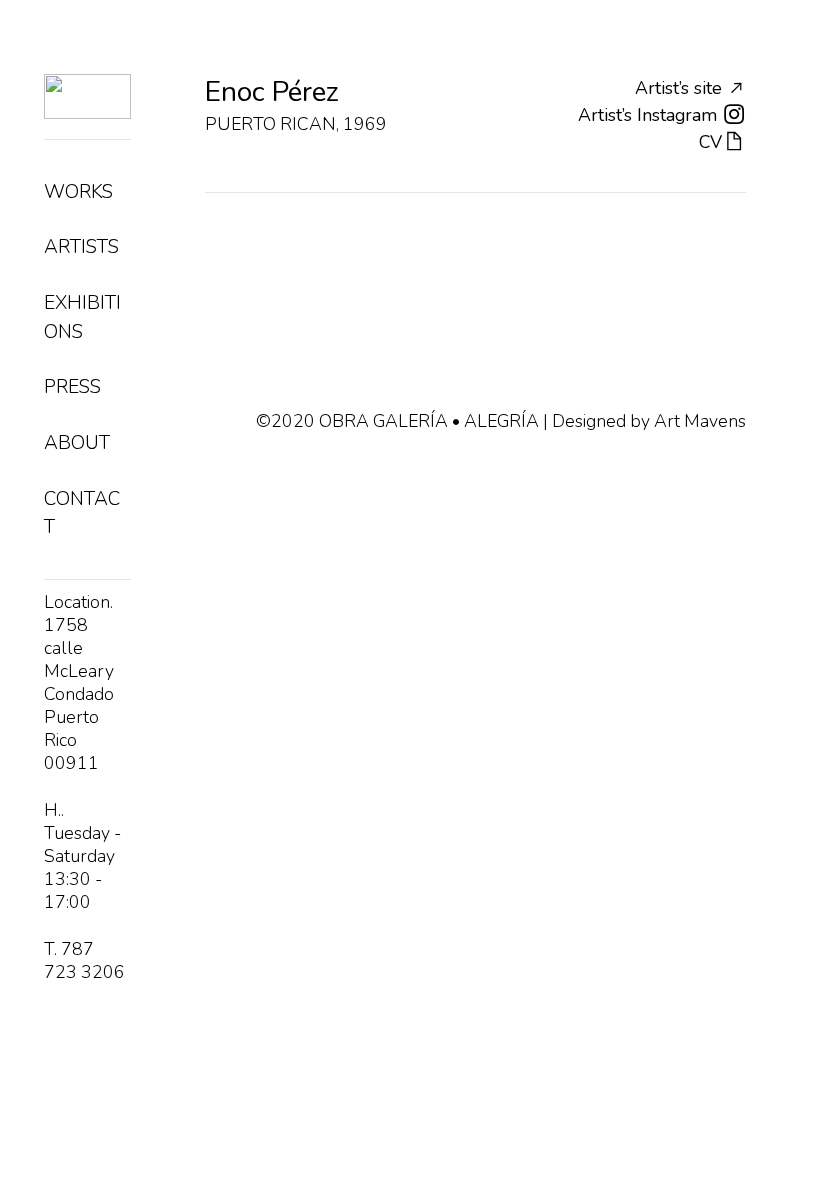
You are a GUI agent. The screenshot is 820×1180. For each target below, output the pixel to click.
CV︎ (722, 142)
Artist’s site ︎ (690, 88)
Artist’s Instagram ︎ (662, 115)
